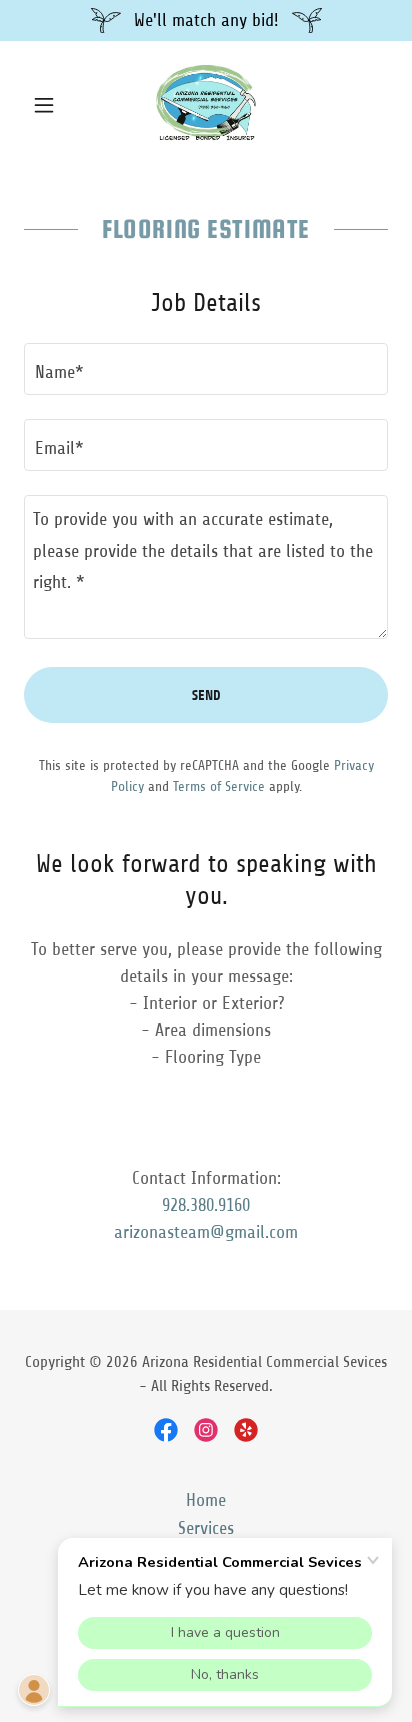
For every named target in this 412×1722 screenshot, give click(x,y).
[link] (206, 105)
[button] (51, 105)
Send (206, 695)
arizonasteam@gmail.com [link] (206, 1232)
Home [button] (206, 1500)
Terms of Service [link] (219, 786)
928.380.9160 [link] (206, 1205)
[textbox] (206, 369)
